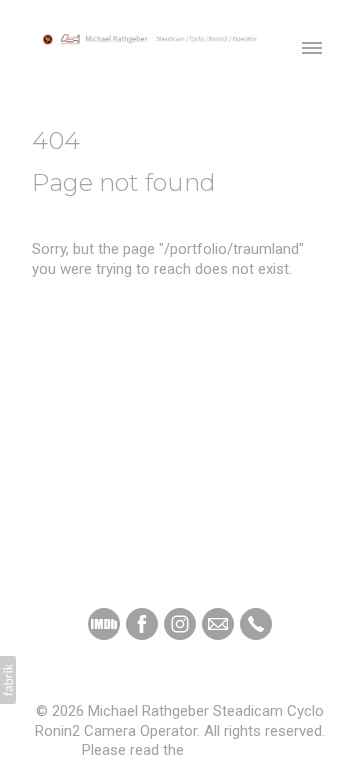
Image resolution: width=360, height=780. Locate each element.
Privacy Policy (233, 750)
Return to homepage (99, 308)
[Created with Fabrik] (8, 680)
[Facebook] (142, 624)
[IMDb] (104, 624)
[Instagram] (180, 624)
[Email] (218, 624)
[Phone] (256, 624)
